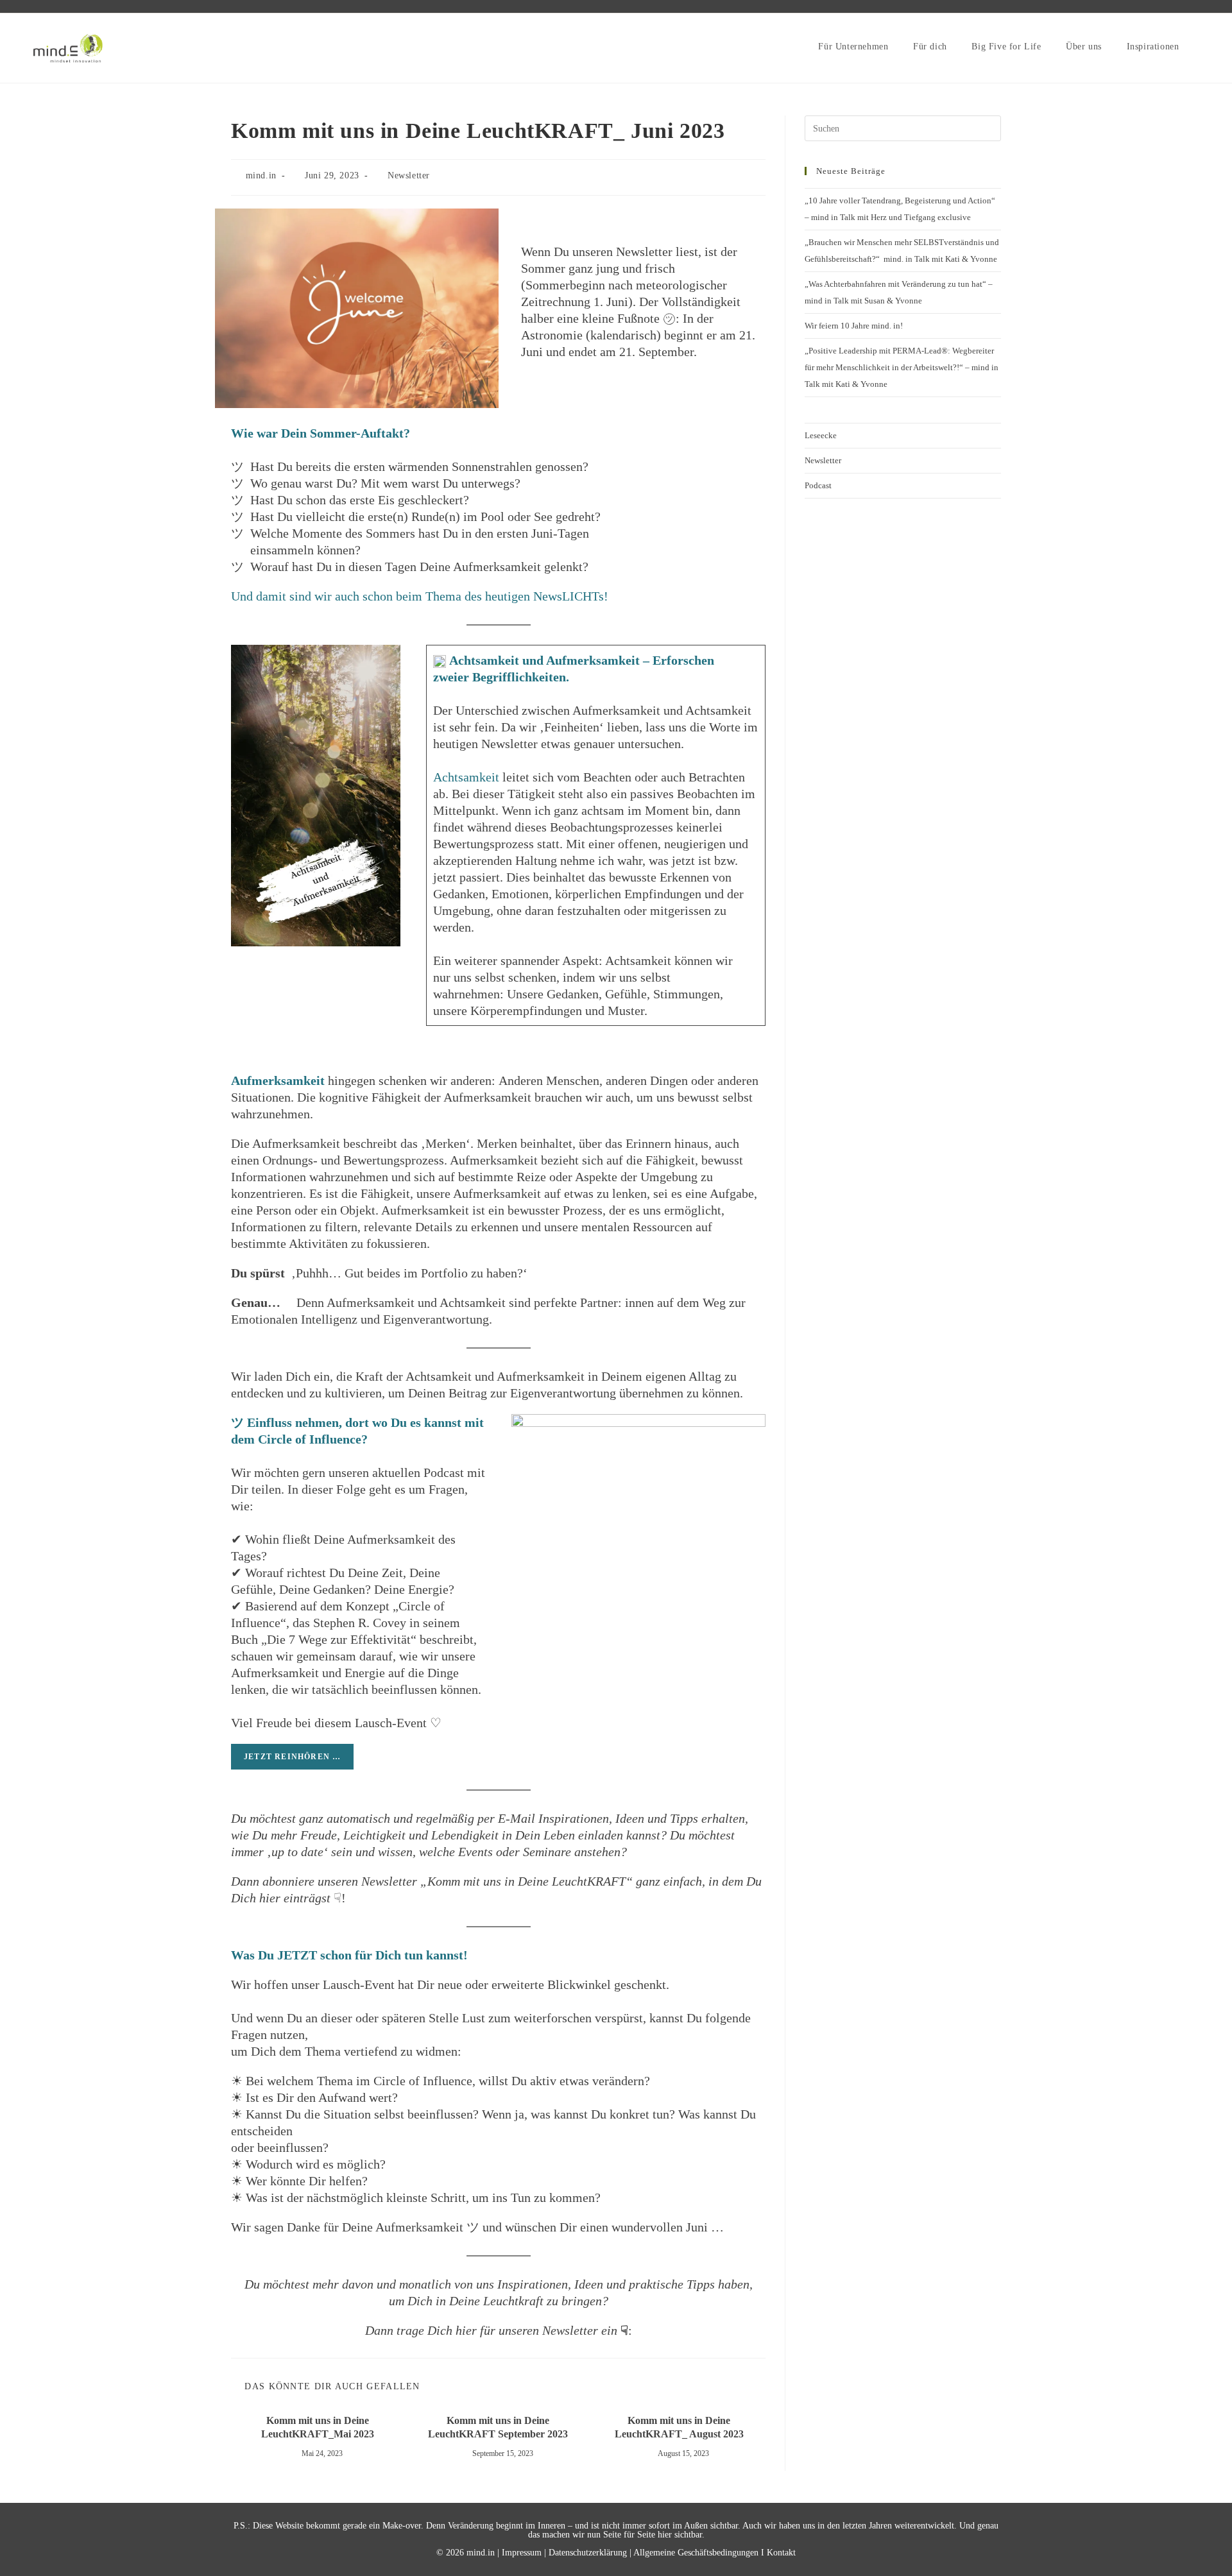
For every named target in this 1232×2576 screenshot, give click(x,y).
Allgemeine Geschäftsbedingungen (696, 2553)
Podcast (818, 485)
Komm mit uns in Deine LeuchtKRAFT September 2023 (498, 2427)
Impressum (522, 2553)
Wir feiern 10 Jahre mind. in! (854, 326)
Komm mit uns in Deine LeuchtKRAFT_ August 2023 (679, 2427)
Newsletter (409, 175)
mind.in (261, 175)
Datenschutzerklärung (588, 2553)
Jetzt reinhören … (292, 1757)
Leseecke (821, 435)
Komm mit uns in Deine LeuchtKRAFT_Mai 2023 (318, 2427)
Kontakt (781, 2553)
